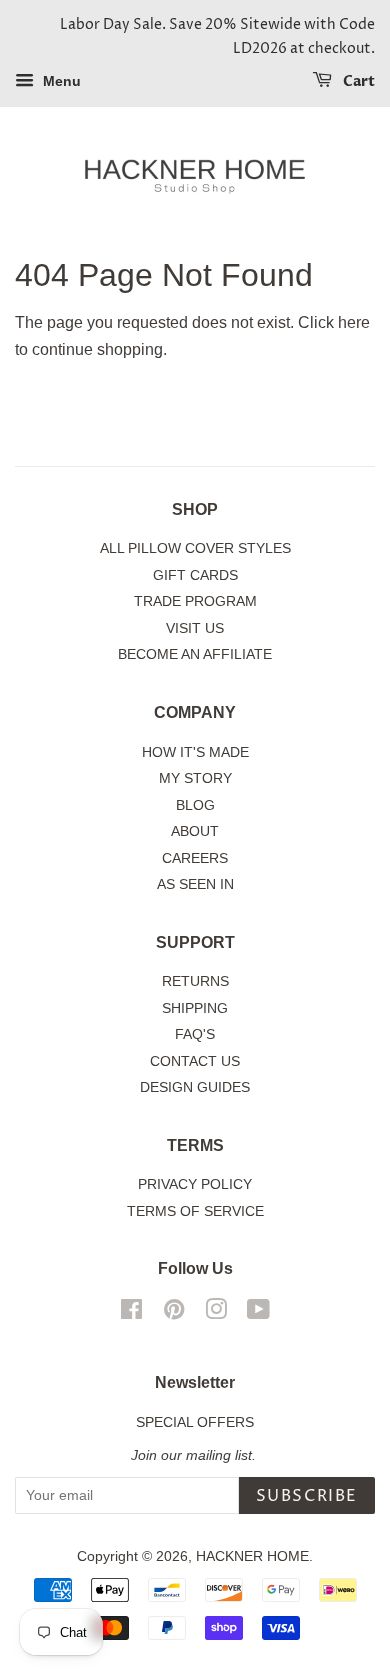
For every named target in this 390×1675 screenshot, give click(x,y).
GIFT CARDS (195, 575)
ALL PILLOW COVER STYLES (195, 548)
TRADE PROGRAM (195, 601)
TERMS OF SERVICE (195, 1211)
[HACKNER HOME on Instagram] (216, 1313)
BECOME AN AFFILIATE (195, 654)
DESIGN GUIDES (195, 1087)
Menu (60, 81)
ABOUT (195, 831)
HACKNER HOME (252, 1556)
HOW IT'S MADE (195, 752)
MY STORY (195, 778)
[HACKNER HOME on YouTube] (258, 1313)
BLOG (195, 805)
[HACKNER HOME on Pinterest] (174, 1313)
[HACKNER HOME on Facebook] (131, 1313)
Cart (357, 81)
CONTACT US (195, 1061)
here (354, 322)
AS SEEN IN (195, 884)
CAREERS (195, 858)
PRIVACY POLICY (195, 1184)
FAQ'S (195, 1034)
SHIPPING (195, 1008)
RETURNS (195, 981)
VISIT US (195, 628)
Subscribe (307, 1496)
